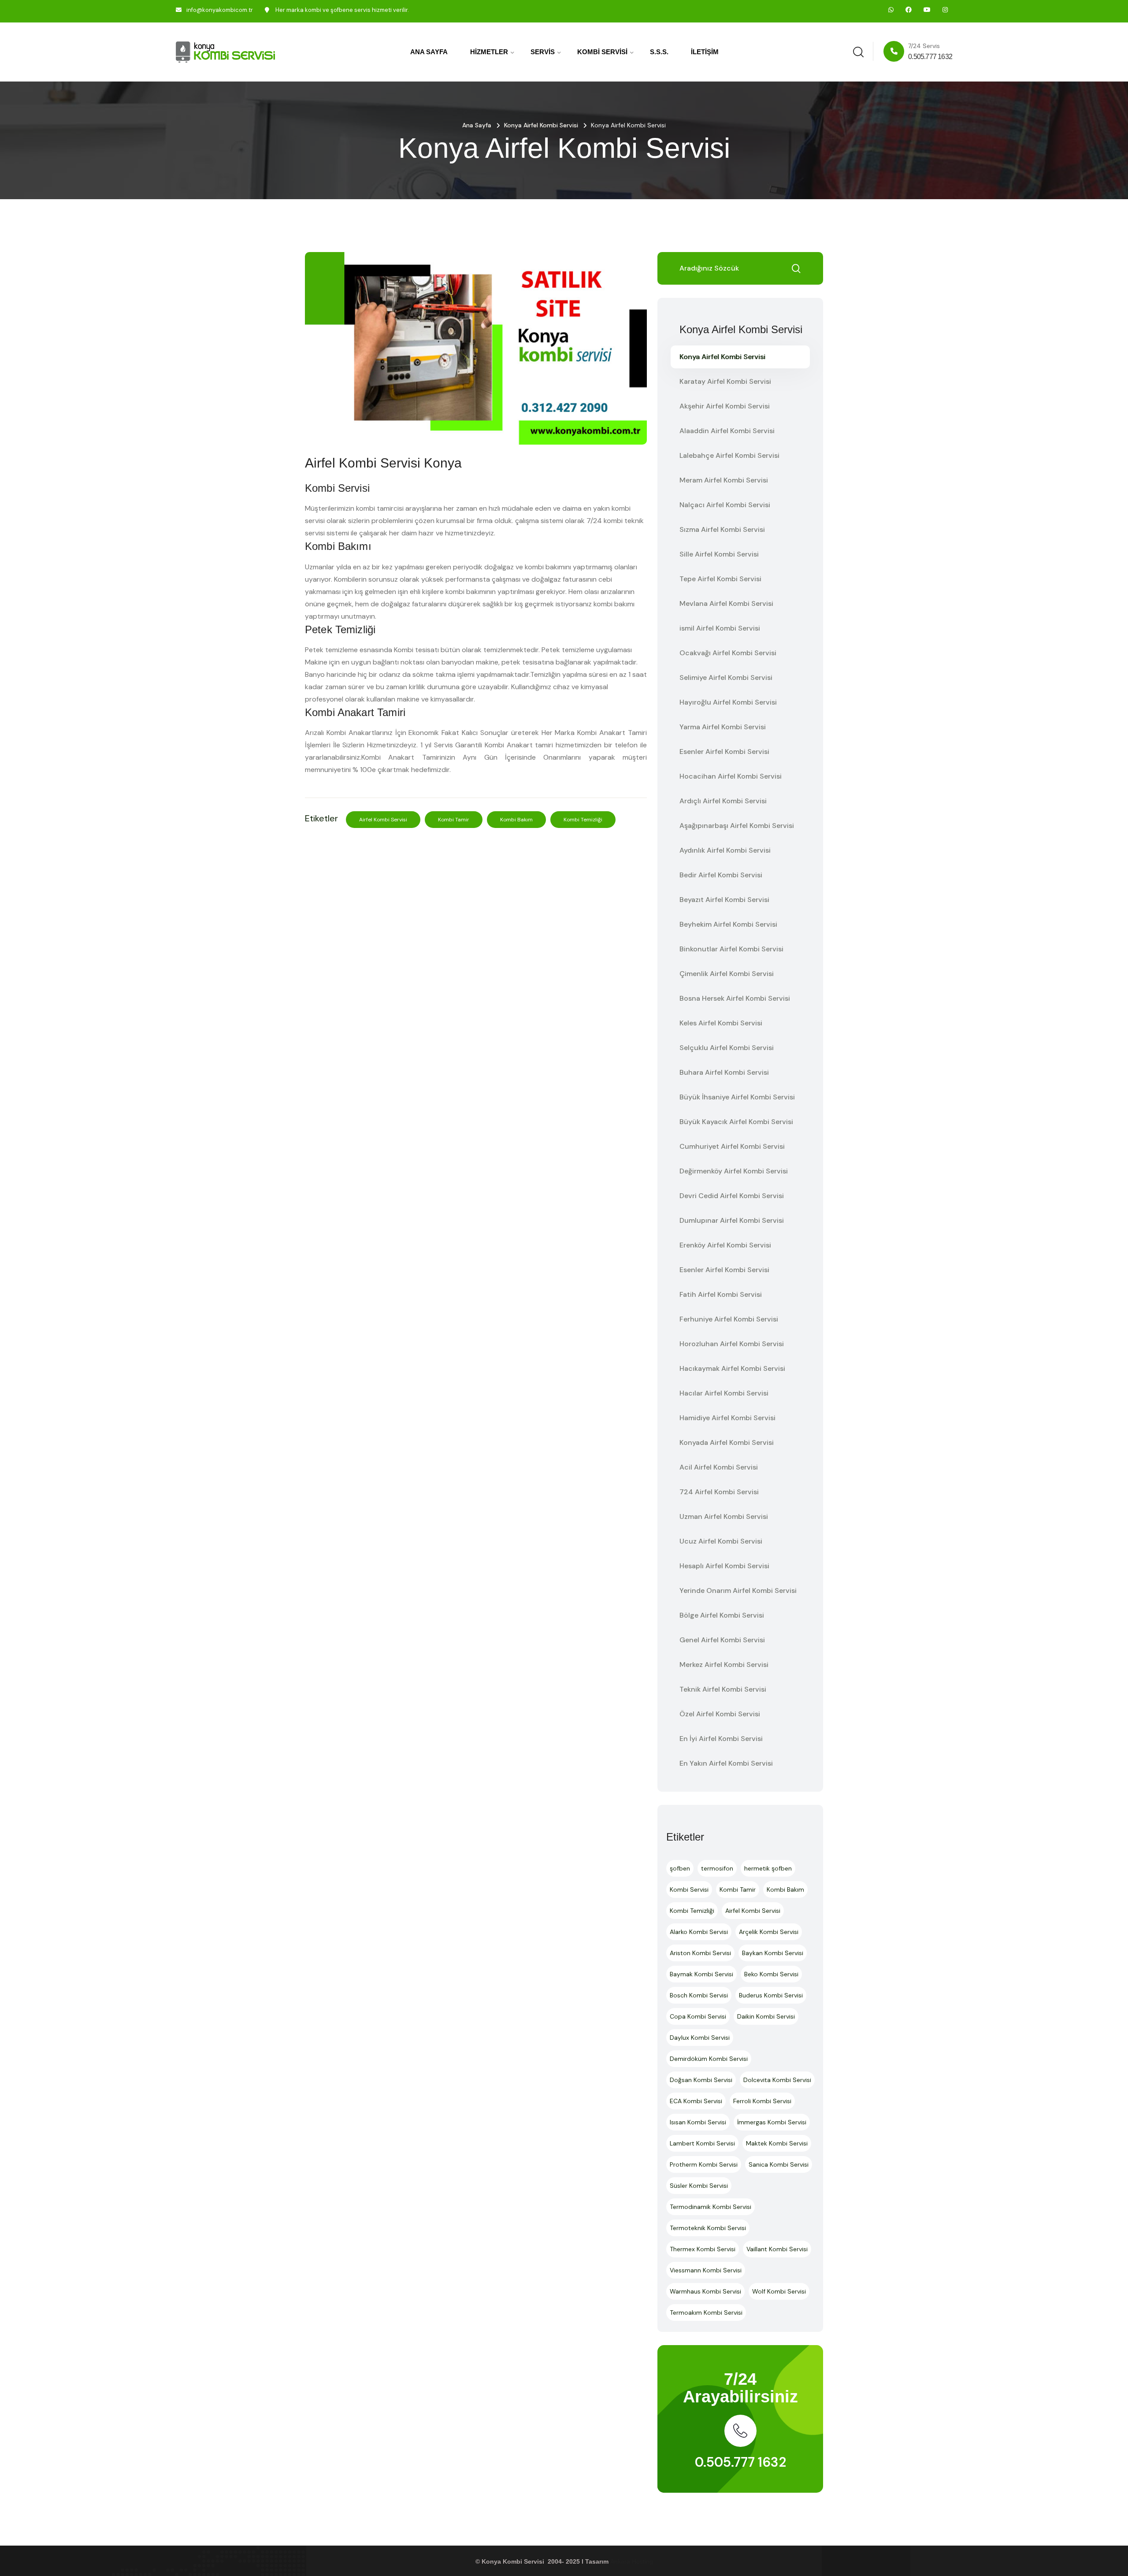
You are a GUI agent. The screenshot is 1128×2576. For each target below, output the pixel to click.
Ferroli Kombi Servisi (762, 2101)
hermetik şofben (768, 1868)
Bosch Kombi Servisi (699, 1995)
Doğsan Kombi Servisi (701, 2080)
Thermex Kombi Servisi (703, 2249)
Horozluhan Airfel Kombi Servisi (732, 1344)
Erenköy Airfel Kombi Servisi (725, 1245)
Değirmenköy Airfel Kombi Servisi (734, 1171)
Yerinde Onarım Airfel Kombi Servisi (738, 1591)
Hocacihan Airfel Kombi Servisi (731, 776)
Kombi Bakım (516, 820)
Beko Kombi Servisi (771, 1974)
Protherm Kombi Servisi (704, 2164)
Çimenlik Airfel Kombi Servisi (727, 974)
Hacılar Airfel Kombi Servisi (724, 1393)
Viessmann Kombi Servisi (706, 2270)
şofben (680, 1868)
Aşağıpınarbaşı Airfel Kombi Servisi (737, 826)
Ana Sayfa (429, 52)
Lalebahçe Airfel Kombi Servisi (729, 455)
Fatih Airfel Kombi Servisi (721, 1294)
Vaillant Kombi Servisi (777, 2249)
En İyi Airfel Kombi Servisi (721, 1739)
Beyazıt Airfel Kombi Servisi (724, 900)
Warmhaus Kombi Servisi (705, 2291)
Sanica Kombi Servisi (779, 2164)
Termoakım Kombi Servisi (706, 2312)
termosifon (717, 1868)
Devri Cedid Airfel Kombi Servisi (732, 1196)
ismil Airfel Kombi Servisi (720, 628)
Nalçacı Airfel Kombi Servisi (725, 505)
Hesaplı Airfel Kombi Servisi (724, 1566)
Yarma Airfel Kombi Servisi (723, 727)
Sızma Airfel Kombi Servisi (722, 529)
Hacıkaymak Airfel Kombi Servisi (732, 1368)
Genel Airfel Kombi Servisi (722, 1640)
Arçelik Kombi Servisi (769, 1932)
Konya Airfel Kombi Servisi (541, 125)
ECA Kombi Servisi (696, 2101)
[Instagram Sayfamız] (945, 10)
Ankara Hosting (632, 2561)
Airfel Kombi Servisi (383, 820)
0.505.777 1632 (740, 2462)
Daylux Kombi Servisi (700, 2038)
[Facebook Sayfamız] (909, 10)
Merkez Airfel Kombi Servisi (724, 1665)
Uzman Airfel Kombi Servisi (724, 1516)
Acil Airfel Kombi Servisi (719, 1467)
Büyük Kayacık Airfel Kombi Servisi (736, 1122)
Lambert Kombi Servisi (702, 2143)
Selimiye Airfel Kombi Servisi (726, 677)
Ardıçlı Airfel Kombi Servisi (723, 801)
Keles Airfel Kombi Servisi (721, 1023)
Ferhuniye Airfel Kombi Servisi (729, 1319)
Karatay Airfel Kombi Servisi (725, 381)
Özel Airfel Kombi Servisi (720, 1714)
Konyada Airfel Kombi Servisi (727, 1442)
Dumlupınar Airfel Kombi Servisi (732, 1220)
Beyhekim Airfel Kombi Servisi (728, 924)
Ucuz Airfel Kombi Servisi (721, 1541)
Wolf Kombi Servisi (779, 2291)
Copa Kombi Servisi (698, 2016)
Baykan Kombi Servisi (773, 1953)
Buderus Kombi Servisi (771, 1995)
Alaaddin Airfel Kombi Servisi (727, 431)
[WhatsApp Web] (891, 10)
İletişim (705, 52)
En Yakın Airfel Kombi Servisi (726, 1763)
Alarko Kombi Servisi (699, 1932)
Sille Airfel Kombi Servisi (719, 554)
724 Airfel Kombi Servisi (719, 1492)
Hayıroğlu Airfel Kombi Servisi (728, 702)
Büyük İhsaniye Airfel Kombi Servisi (737, 1097)
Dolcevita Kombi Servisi (777, 2080)
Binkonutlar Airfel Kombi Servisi (731, 949)
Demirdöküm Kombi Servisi (709, 2059)
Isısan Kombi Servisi (698, 2122)
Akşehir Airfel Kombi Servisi (725, 406)
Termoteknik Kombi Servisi (708, 2228)
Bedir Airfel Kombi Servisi (721, 875)
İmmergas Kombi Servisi (772, 2122)
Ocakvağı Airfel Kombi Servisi (728, 653)
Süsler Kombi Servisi (699, 2186)
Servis (543, 52)
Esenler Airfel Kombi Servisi (724, 752)
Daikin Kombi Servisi (766, 2016)
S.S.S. (659, 52)
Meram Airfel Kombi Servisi (724, 480)
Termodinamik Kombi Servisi (711, 2207)
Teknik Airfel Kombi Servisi (723, 1689)
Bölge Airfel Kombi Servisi (722, 1615)
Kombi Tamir (454, 820)
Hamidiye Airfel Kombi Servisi (727, 1418)
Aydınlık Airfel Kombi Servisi (725, 850)
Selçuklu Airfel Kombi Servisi (727, 1048)
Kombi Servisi (602, 52)
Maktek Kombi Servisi (777, 2143)
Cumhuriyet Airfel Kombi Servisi (732, 1146)
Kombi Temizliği (583, 820)
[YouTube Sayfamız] (927, 10)
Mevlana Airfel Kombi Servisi (726, 603)
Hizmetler (489, 52)
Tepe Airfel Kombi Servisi (720, 579)
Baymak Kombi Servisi (701, 1974)
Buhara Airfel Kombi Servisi (724, 1072)
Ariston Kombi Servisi (700, 1953)
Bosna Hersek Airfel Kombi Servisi (735, 998)
